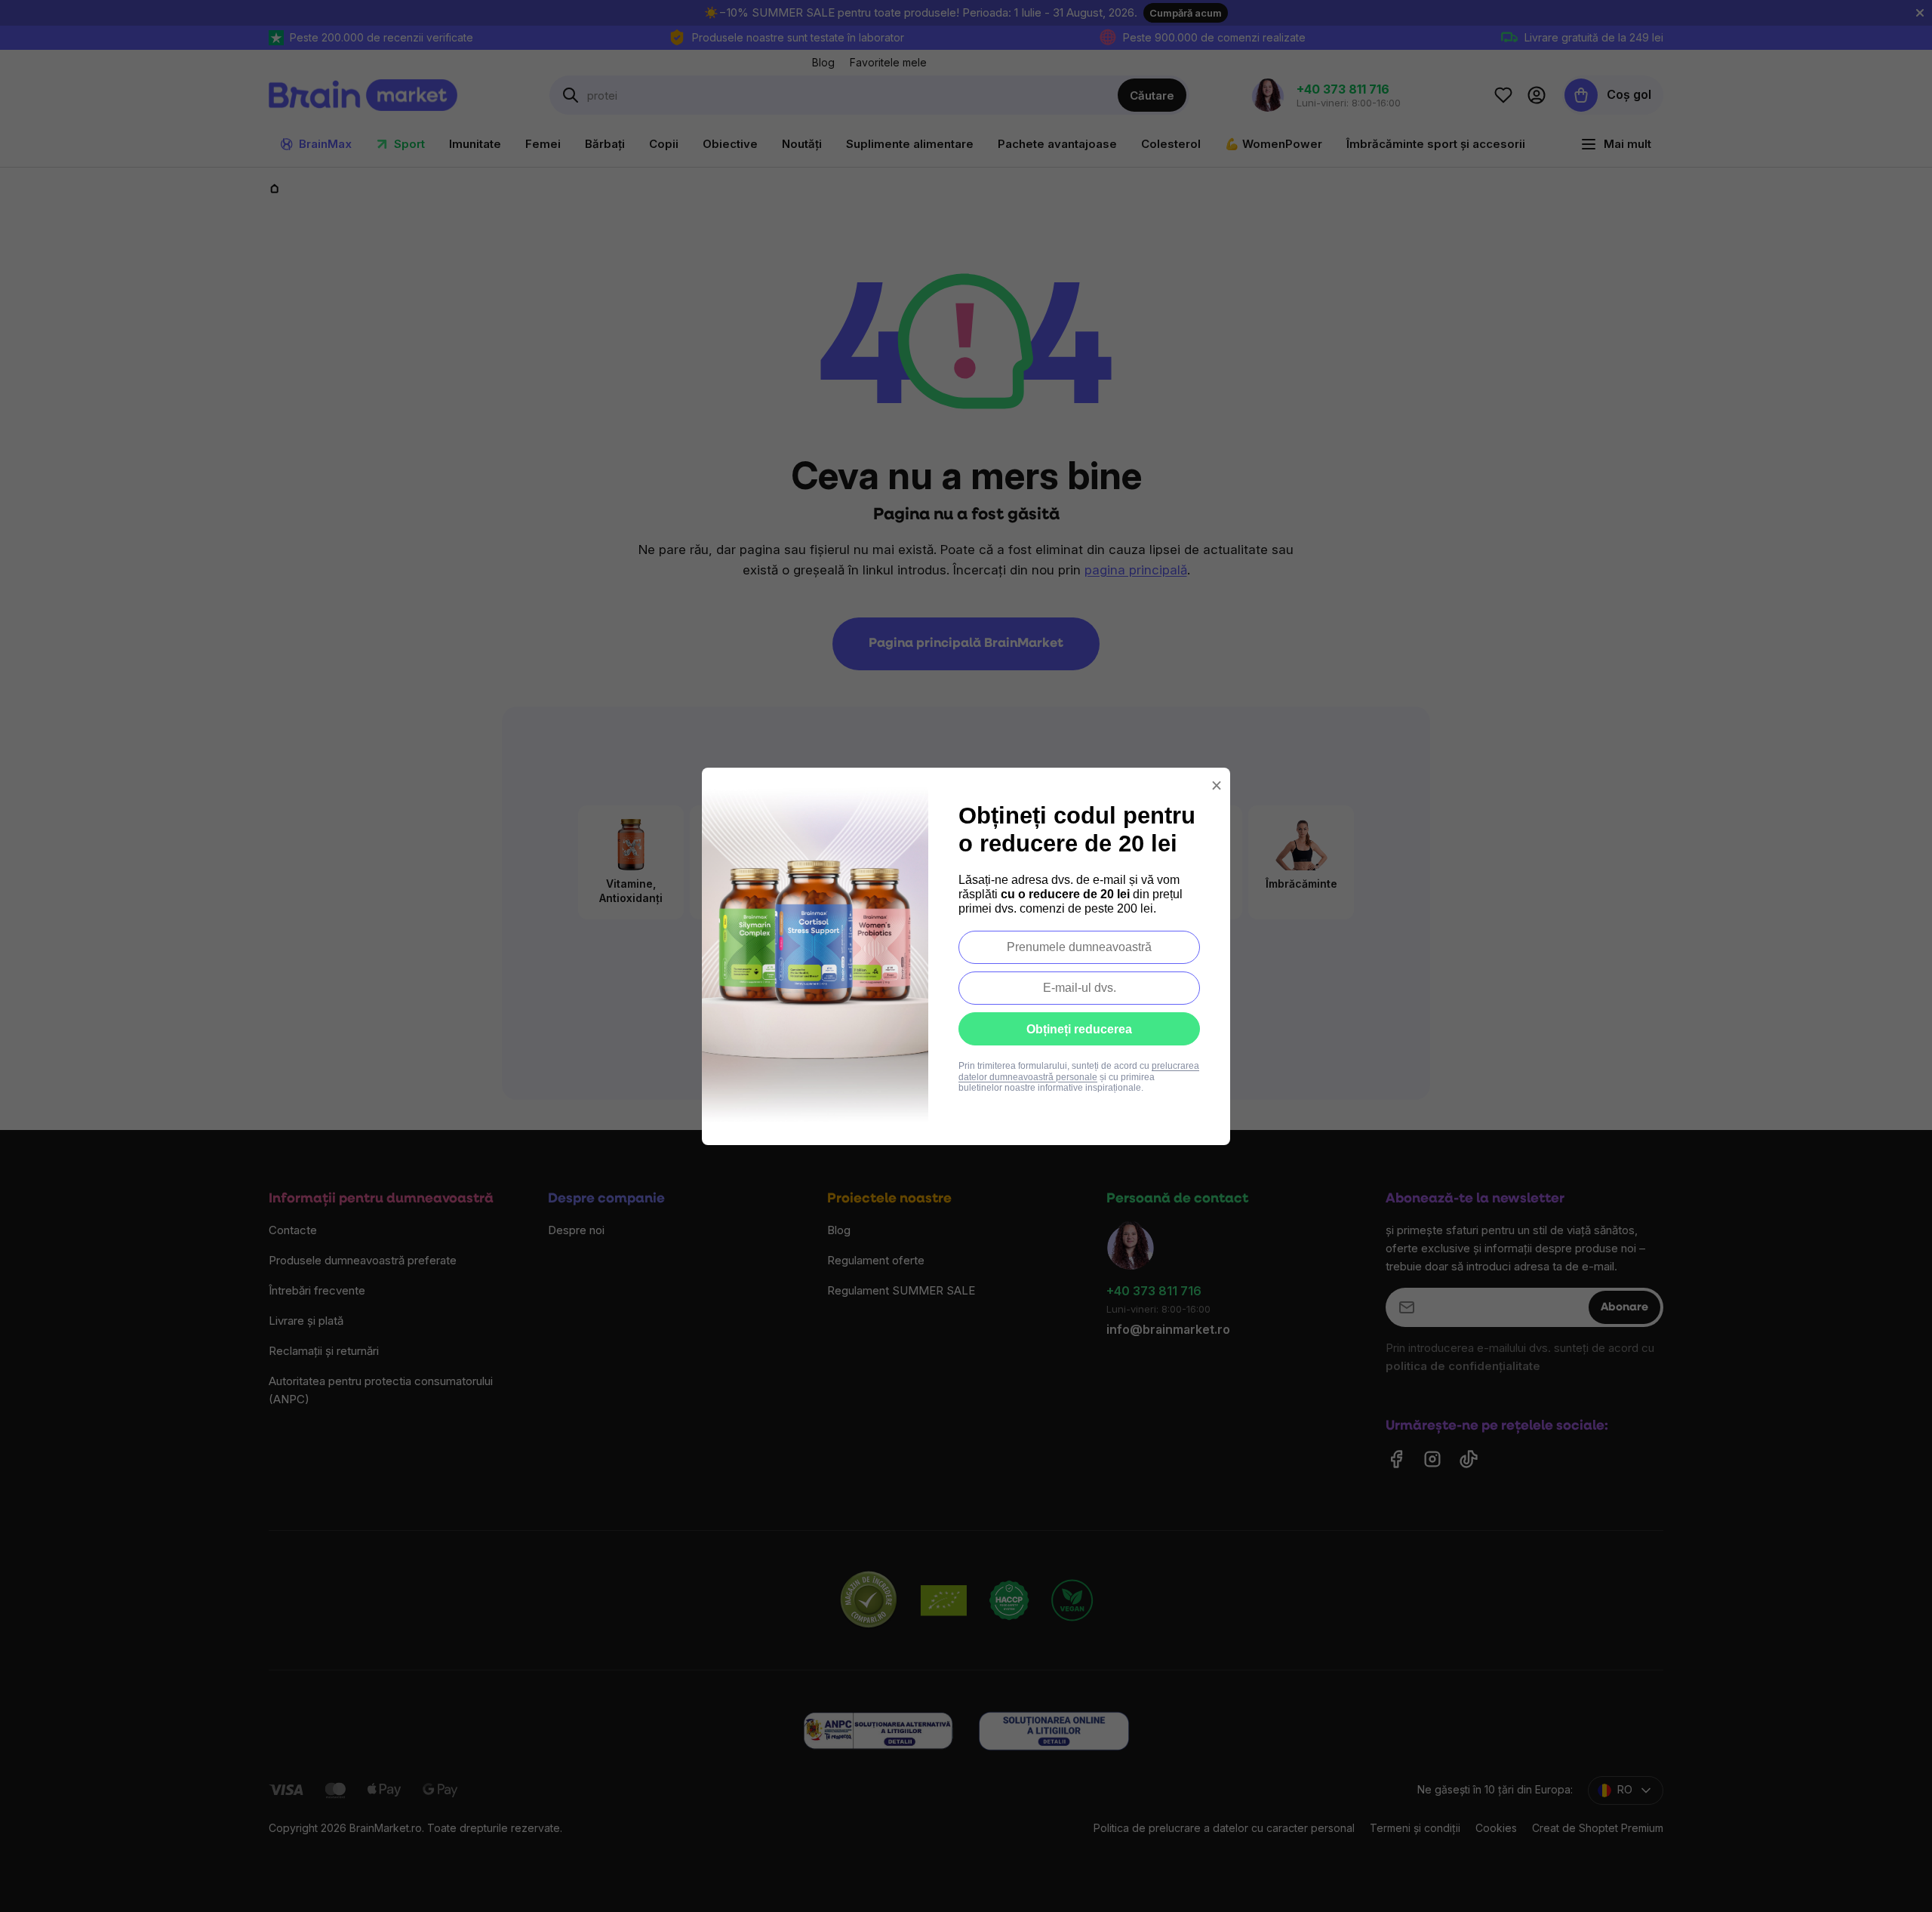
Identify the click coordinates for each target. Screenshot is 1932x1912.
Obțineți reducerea (1079, 1029)
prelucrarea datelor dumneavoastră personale (1079, 1071)
